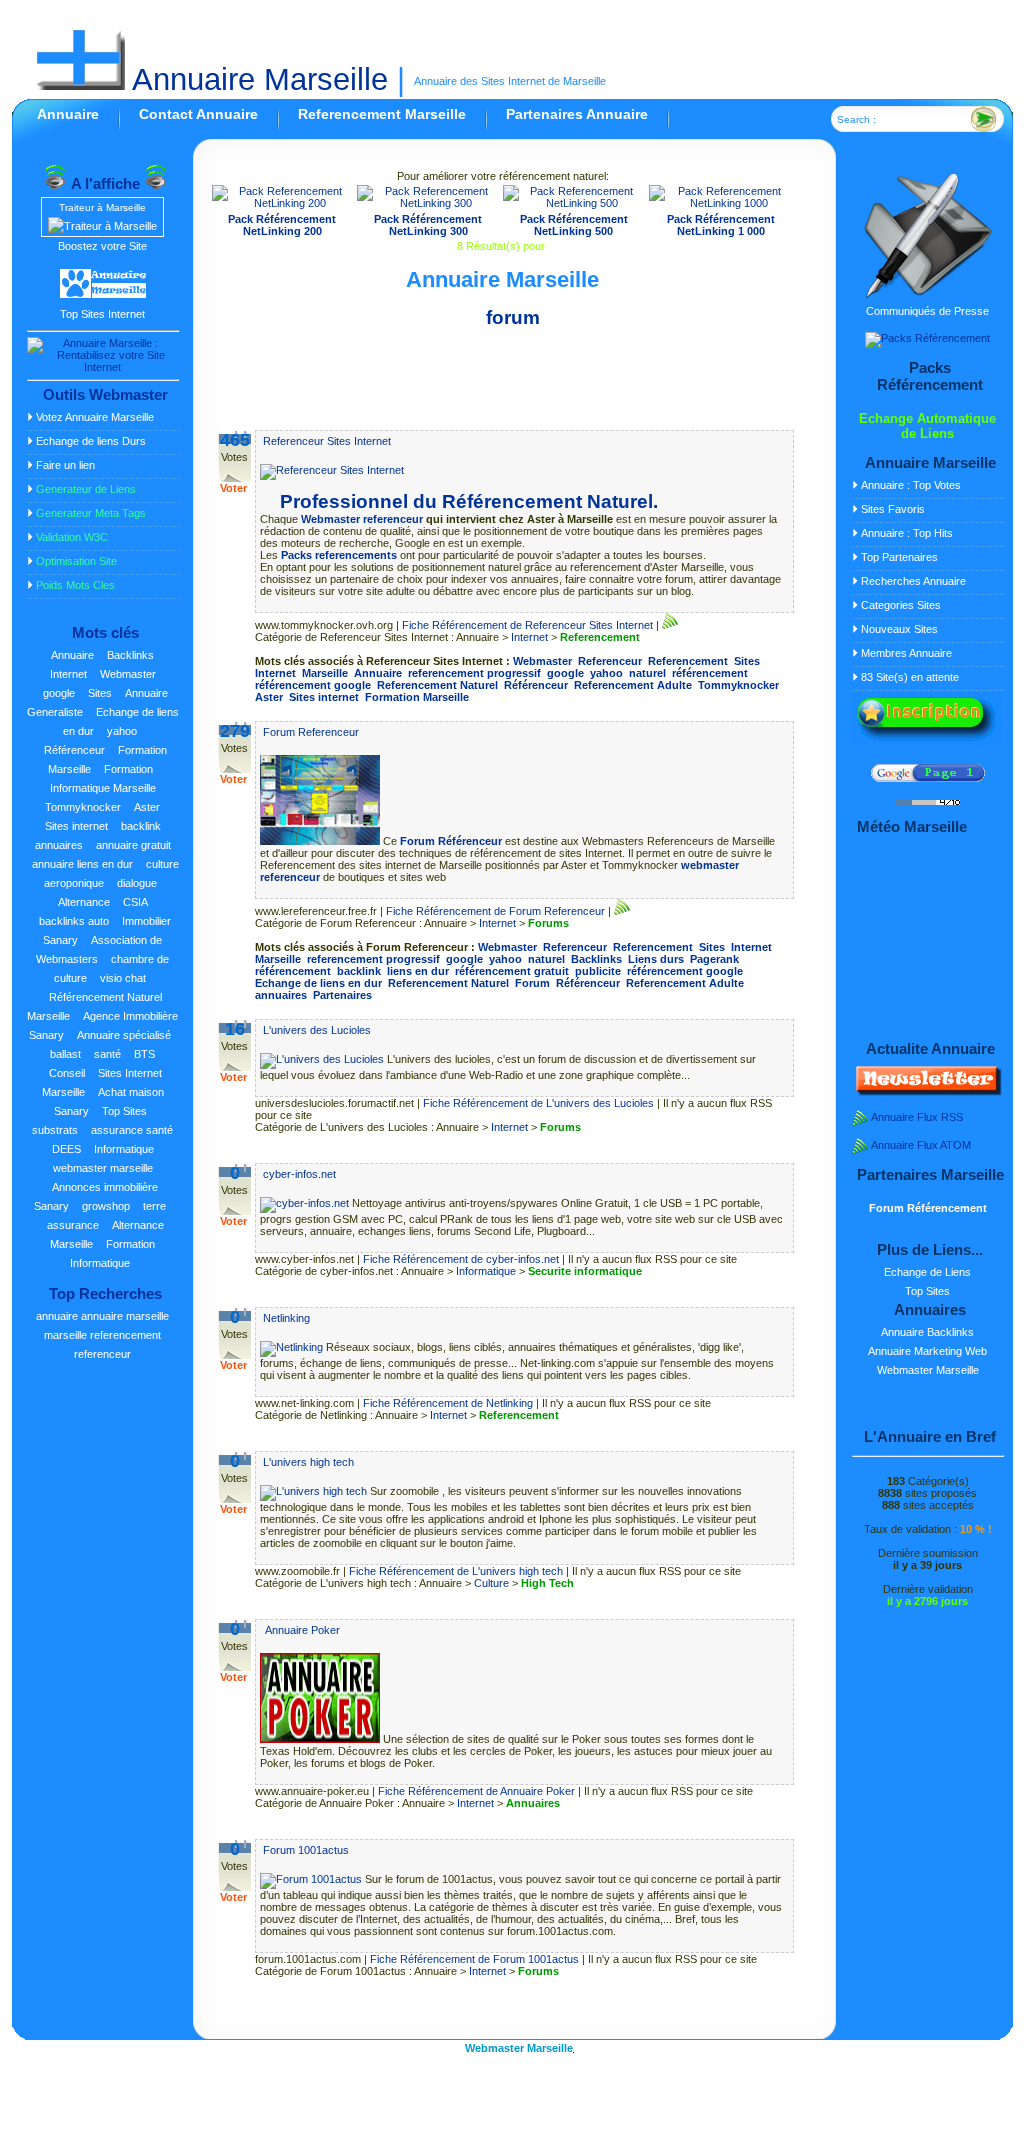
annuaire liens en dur (82, 864)
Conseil (67, 1073)
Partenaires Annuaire (577, 114)
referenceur (102, 1354)
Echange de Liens (927, 1272)
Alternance (84, 902)
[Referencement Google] (928, 778)
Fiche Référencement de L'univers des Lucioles (538, 1103)
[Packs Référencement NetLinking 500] (574, 203)
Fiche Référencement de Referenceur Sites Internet (527, 625)
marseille (65, 1335)
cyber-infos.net (299, 1174)
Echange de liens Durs (91, 441)
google (59, 693)
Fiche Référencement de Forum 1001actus (474, 1959)
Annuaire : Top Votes (911, 485)
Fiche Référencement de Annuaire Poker (476, 1791)
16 (235, 1029)
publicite (598, 971)
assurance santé (132, 1130)
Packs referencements (339, 555)
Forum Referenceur (311, 732)
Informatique (124, 1149)
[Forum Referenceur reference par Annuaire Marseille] (321, 841)
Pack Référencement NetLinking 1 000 (721, 225)
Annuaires (533, 1803)
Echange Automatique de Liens (927, 426)
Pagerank (714, 959)
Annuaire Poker (301, 1630)
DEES (66, 1149)
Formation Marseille (417, 697)
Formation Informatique (112, 1253)
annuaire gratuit (133, 845)
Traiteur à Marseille (102, 207)
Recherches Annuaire (913, 581)
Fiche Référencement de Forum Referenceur (495, 911)
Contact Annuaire (198, 114)
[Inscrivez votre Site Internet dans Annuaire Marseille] (927, 742)
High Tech (547, 1583)
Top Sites (124, 1111)
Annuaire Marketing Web (927, 1351)
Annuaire (68, 114)
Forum (532, 983)
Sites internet (76, 826)
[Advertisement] (503, 383)
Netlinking (286, 1318)
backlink (141, 826)
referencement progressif (474, 673)
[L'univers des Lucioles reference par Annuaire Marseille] (323, 1059)
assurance (73, 1225)
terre (154, 1206)
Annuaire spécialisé (124, 1035)
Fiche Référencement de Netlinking (448, 1403)
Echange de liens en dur (318, 983)
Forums (548, 923)
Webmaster (128, 674)
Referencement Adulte (633, 685)
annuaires (59, 845)
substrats (55, 1130)
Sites (100, 693)
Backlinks (130, 655)
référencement (710, 673)
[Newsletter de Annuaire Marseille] (927, 1092)
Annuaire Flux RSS (917, 1117)
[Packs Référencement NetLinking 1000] (721, 203)
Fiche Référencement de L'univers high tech (456, 1571)
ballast (65, 1054)
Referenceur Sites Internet (327, 441)
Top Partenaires (899, 557)
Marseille (325, 673)
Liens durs (656, 959)
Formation (128, 769)
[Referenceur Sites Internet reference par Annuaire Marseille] (332, 470)
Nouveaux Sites (899, 629)
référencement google (313, 685)
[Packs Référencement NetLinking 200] (283, 203)
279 (235, 731)
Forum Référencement (928, 1208)
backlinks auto (74, 921)
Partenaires (342, 995)
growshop (106, 1206)
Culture (491, 1583)
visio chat (123, 978)
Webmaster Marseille (928, 1370)
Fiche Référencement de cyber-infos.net (461, 1259)
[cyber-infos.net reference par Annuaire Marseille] (306, 1203)
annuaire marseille (125, 1316)
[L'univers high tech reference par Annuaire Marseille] (315, 1491)
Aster (147, 807)
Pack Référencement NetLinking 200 (282, 225)
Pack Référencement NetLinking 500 (574, 225)
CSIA (135, 902)
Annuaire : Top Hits (907, 533)
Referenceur (610, 661)
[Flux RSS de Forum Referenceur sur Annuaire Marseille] (622, 911)
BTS (144, 1054)
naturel (647, 673)
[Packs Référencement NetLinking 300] (428, 203)
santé (107, 1054)
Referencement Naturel (437, 685)
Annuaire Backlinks (927, 1332)
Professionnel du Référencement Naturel (466, 501)
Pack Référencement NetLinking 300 (428, 225)
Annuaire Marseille (256, 79)
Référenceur (74, 750)
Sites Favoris (893, 509)
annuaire (57, 1316)
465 (235, 440)
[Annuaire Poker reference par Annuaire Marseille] (321, 1739)
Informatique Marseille (103, 788)
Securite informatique (585, 1271)
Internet (68, 674)
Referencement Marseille (382, 114)
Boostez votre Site (102, 246)
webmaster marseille (103, 1168)
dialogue (137, 883)
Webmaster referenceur (362, 519)
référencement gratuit (512, 971)
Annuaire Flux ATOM (921, 1145)
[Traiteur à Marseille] (102, 226)
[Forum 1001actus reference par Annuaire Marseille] (312, 1879)
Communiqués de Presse (927, 311)
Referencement (600, 637)
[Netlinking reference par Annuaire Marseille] (293, 1347)
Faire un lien (65, 465)
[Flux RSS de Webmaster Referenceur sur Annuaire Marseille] (670, 625)
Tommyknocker (83, 807)
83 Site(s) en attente (910, 677)
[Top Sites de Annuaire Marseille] (103, 295)
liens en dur (418, 971)
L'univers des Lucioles (317, 1030)
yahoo (122, 731)
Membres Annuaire (906, 653)
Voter (233, 488)
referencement (125, 1335)
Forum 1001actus (306, 1850)
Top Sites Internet (102, 314)
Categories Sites (901, 605)
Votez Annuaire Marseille (95, 417)
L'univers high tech (308, 1462)
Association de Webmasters (99, 949)
